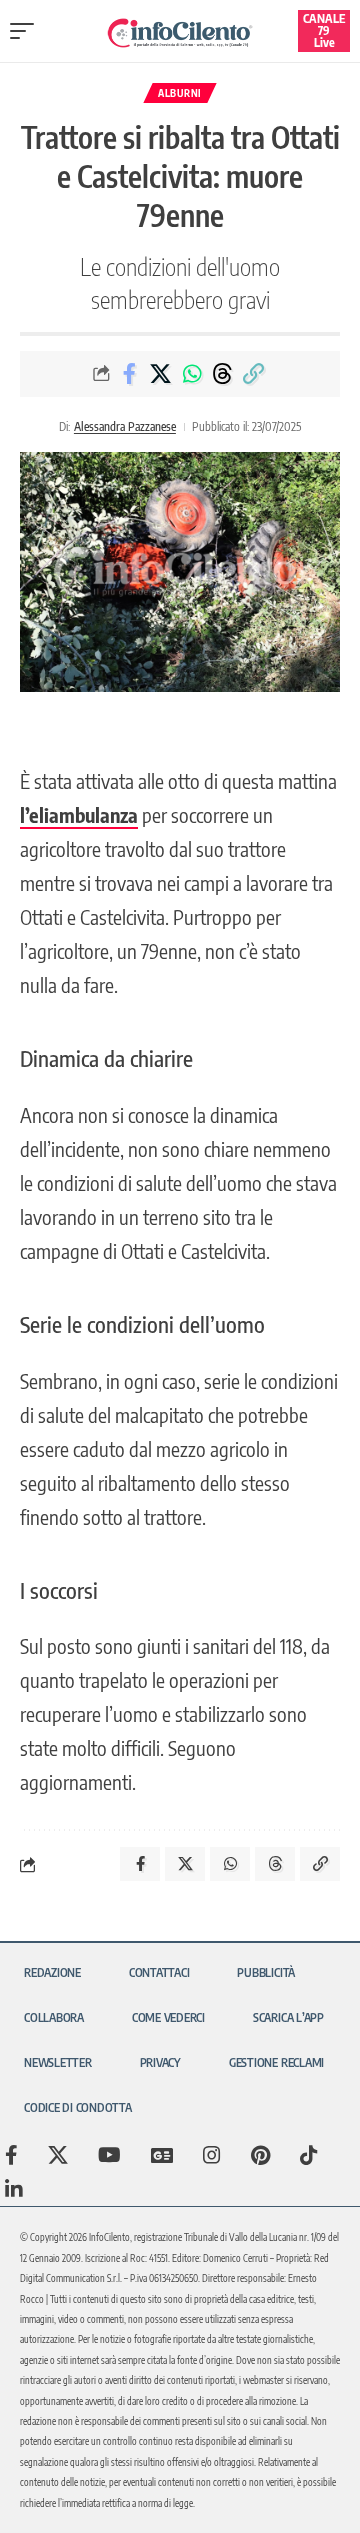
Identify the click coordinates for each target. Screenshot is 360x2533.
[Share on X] (161, 374)
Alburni (180, 93)
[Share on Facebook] (130, 374)
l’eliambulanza (79, 814)
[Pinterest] (260, 2155)
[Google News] (162, 2155)
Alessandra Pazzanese (125, 426)
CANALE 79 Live (324, 30)
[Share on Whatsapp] (192, 374)
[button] (27, 31)
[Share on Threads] (223, 374)
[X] (58, 2155)
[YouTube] (109, 2155)
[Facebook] (11, 2155)
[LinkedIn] (14, 2189)
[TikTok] (309, 2155)
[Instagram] (212, 2155)
